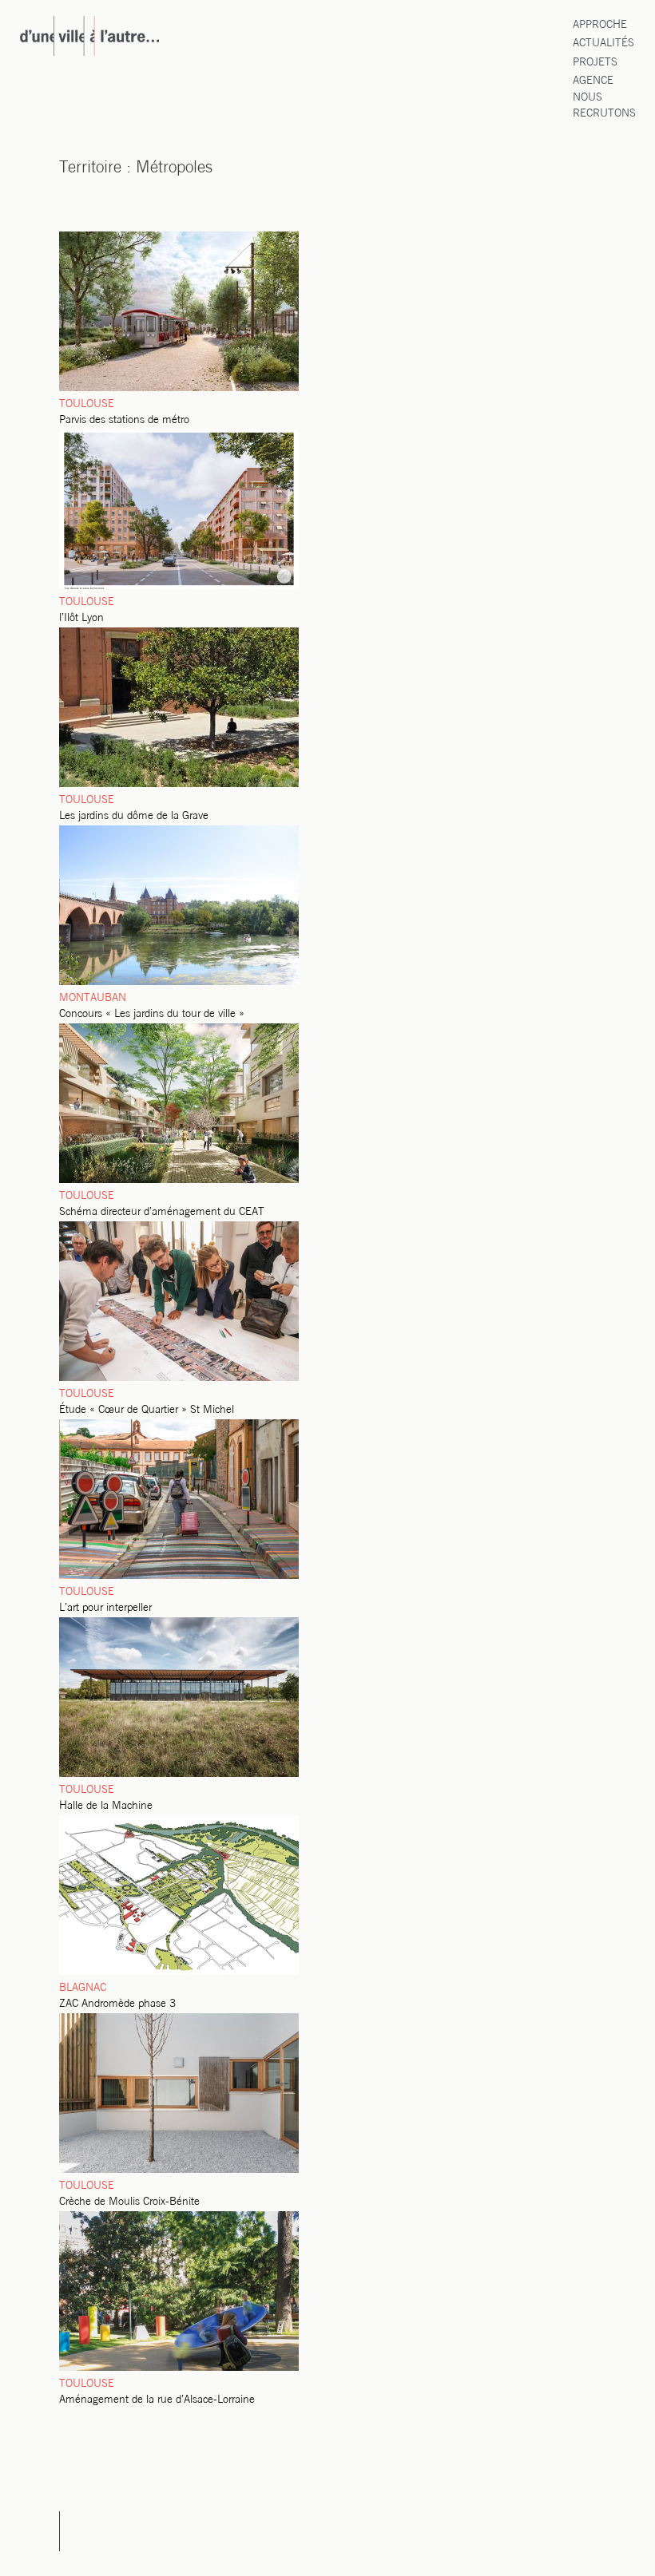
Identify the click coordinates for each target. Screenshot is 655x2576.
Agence (593, 81)
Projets (595, 63)
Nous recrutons (604, 106)
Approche (600, 25)
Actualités (603, 44)
